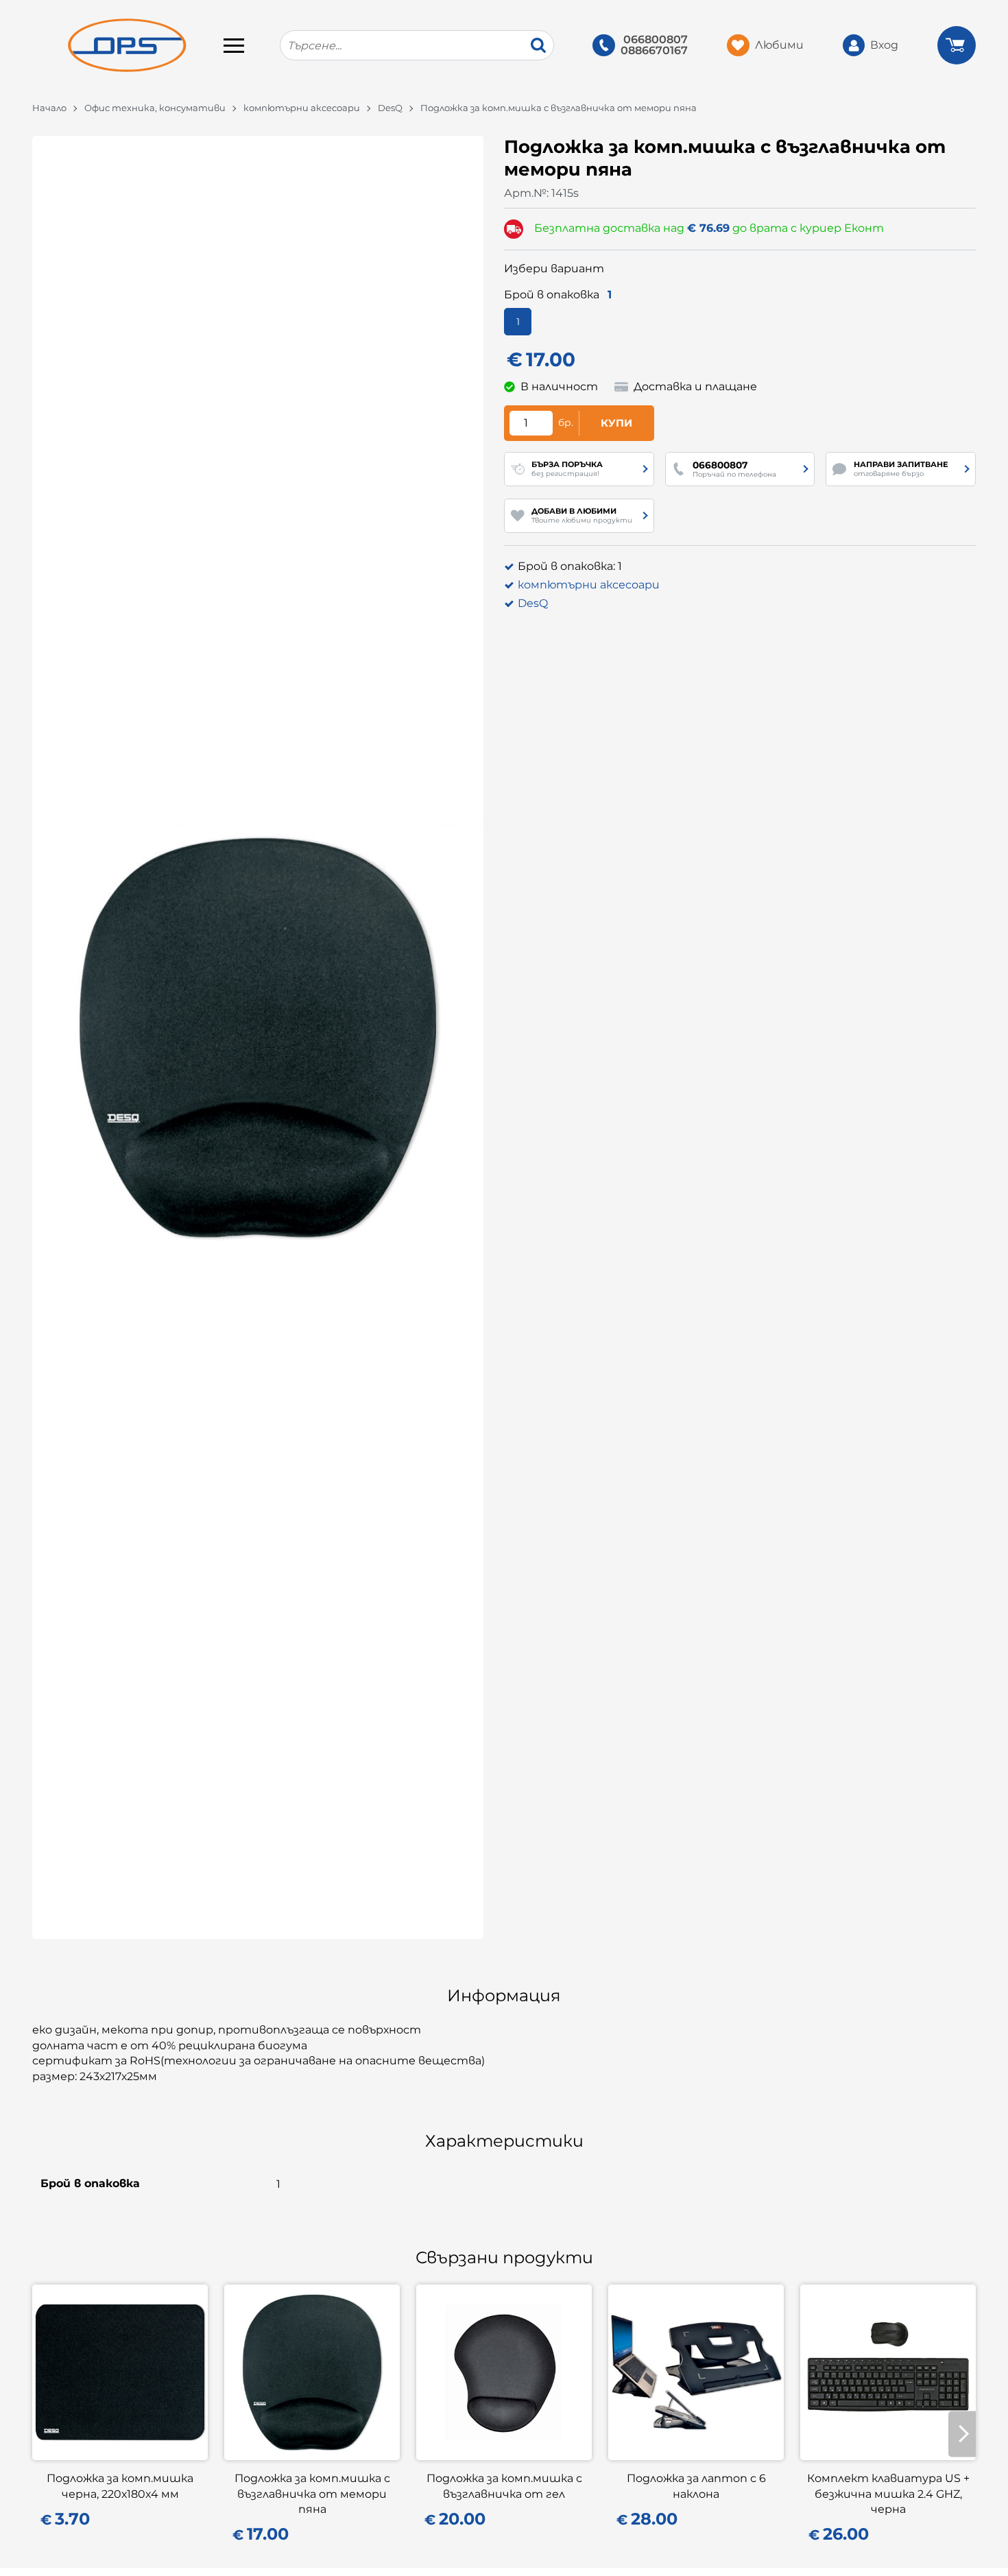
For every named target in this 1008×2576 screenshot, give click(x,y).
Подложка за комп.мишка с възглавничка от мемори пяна (312, 2494)
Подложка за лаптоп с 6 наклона (696, 2486)
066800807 (656, 40)
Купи (616, 423)
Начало (49, 108)
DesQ (390, 108)
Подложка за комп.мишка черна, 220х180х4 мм (120, 2486)
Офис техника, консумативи (155, 108)
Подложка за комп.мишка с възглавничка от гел (504, 2486)
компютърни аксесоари (302, 108)
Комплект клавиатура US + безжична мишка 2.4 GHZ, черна (888, 2494)
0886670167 (654, 51)
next (962, 2434)
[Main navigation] (234, 45)
